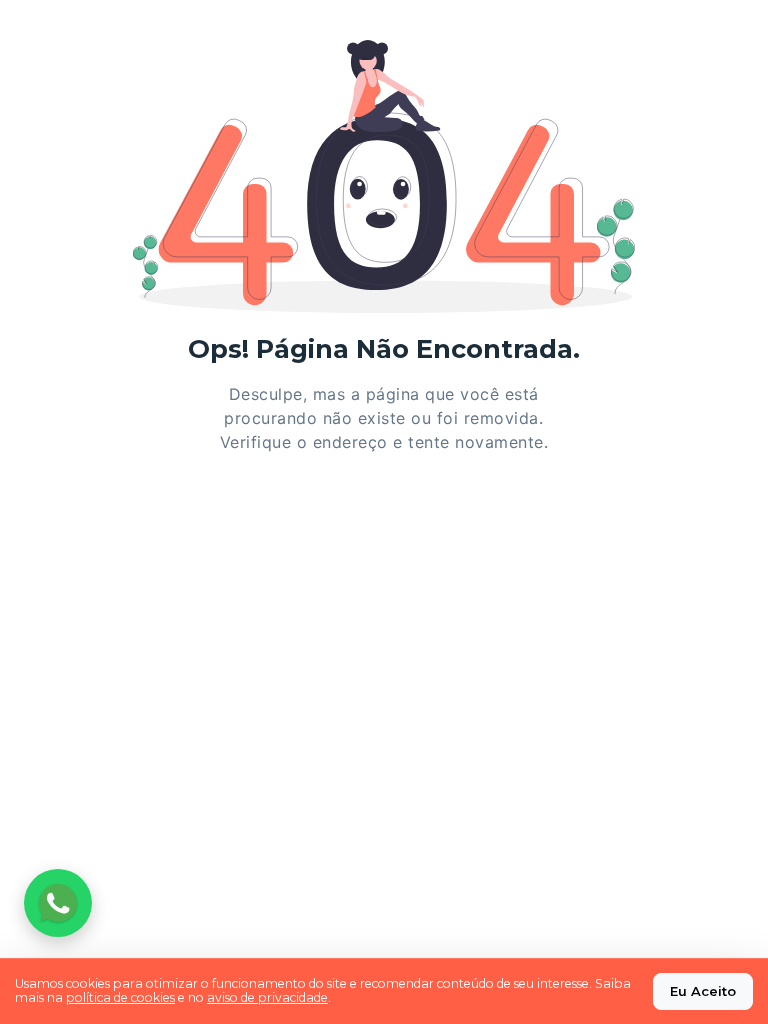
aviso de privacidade (267, 997)
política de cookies (120, 997)
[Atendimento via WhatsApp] (58, 903)
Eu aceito (703, 991)
